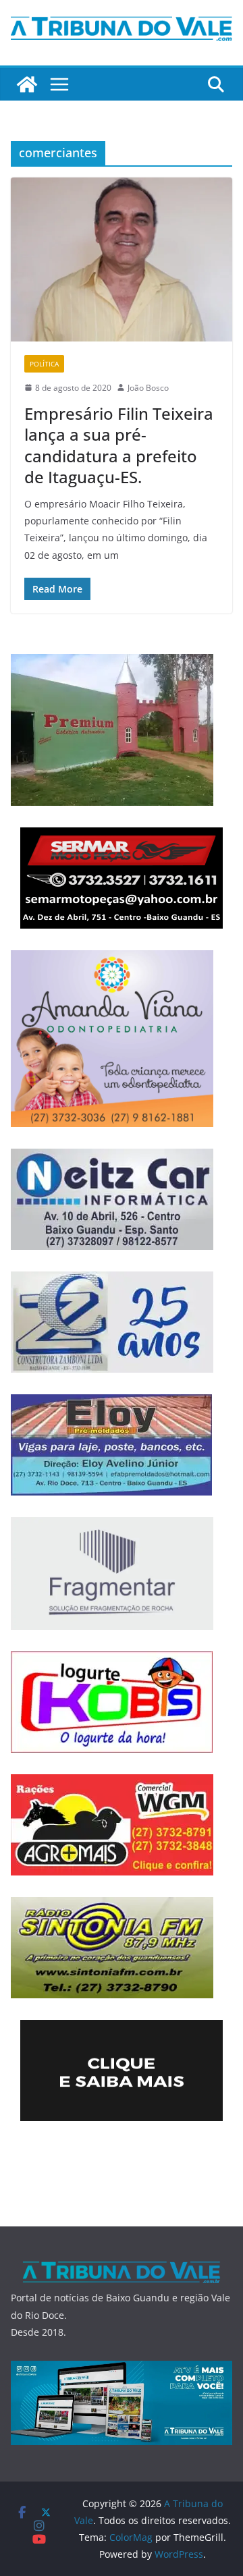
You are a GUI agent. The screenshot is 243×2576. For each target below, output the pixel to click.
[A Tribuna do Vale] (27, 84)
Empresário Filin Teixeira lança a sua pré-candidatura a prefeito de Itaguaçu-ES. (119, 445)
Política (44, 364)
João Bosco (148, 388)
